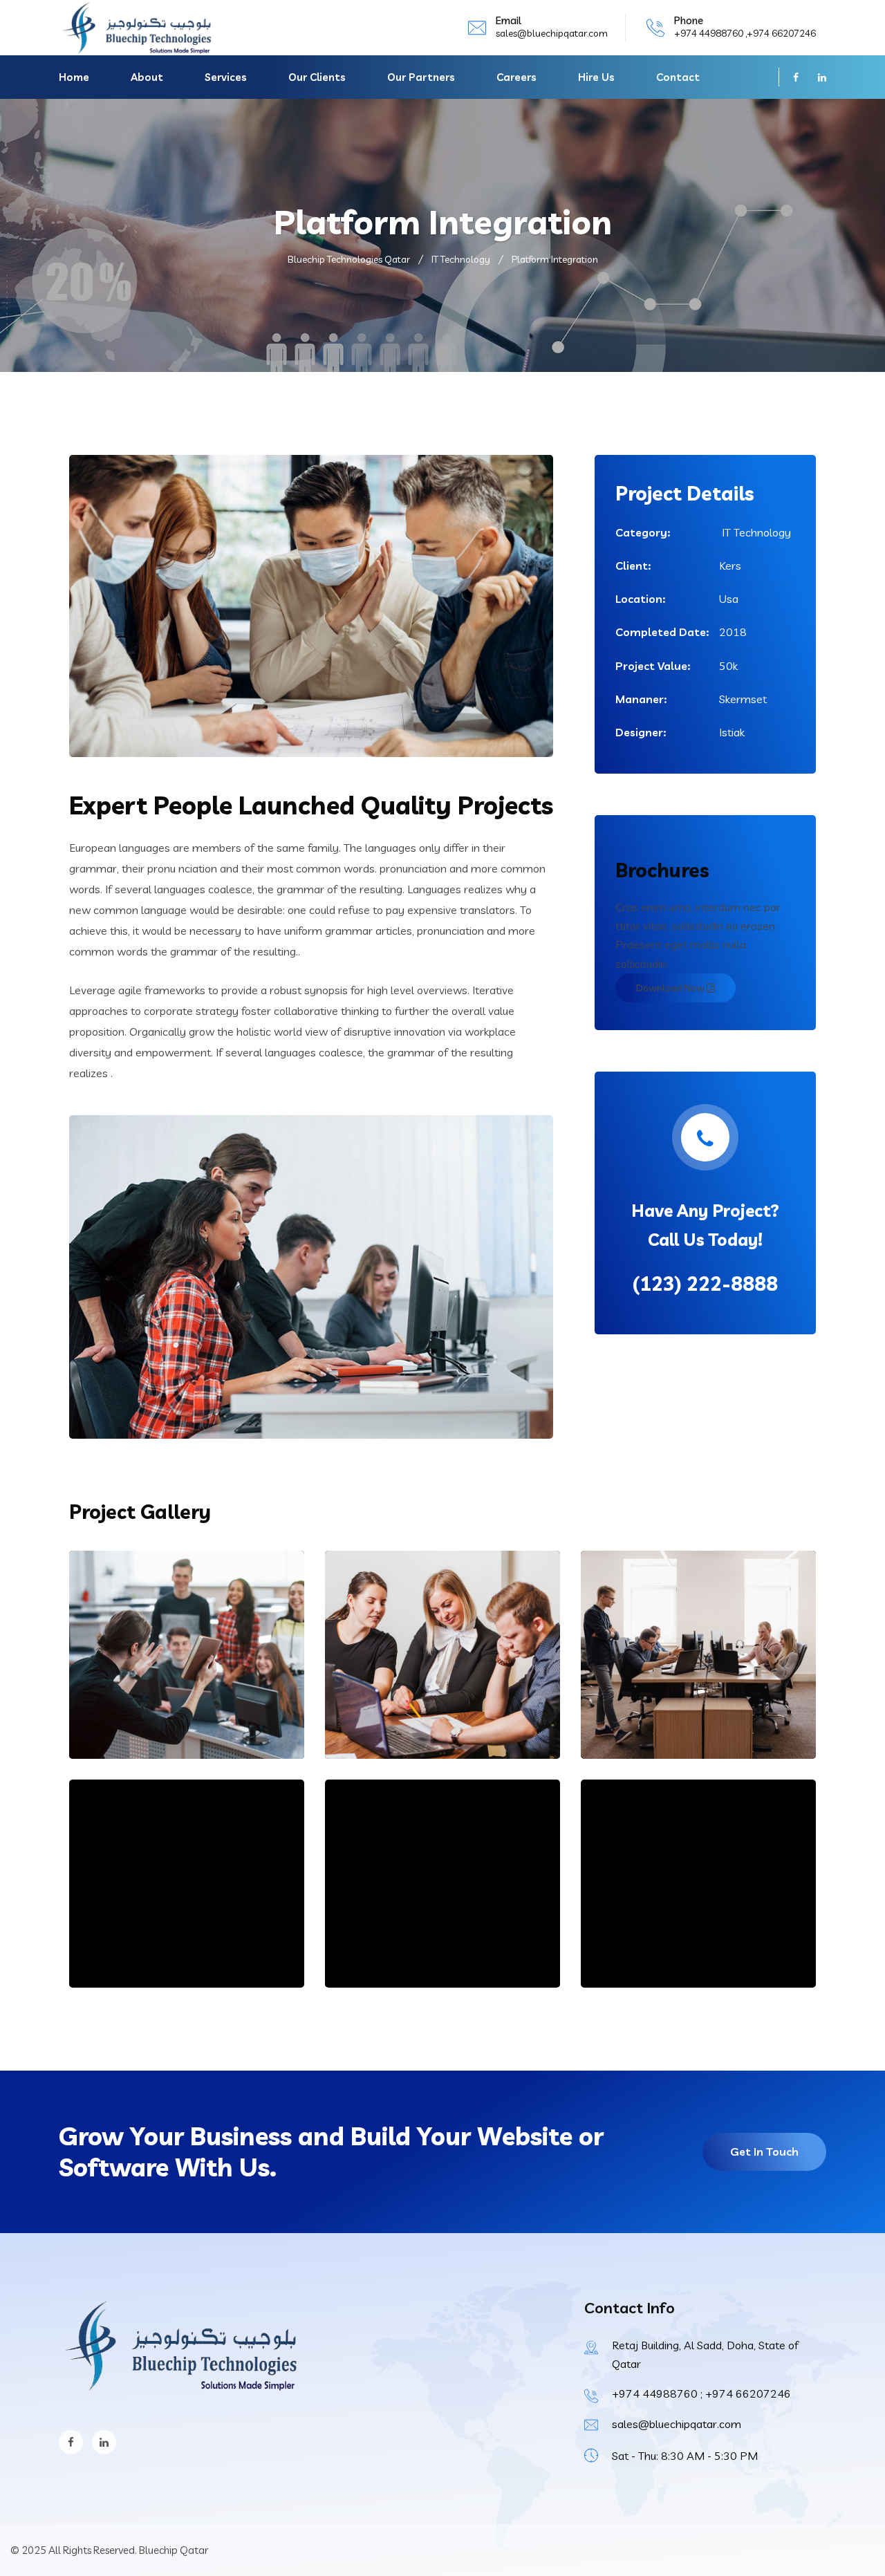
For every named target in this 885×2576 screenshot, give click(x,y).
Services (226, 77)
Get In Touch (764, 2152)
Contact (678, 77)
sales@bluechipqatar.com (552, 33)
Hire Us (596, 77)
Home (74, 77)
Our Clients (317, 77)
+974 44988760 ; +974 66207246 (701, 2393)
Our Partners (421, 77)
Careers (516, 77)
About (147, 77)
